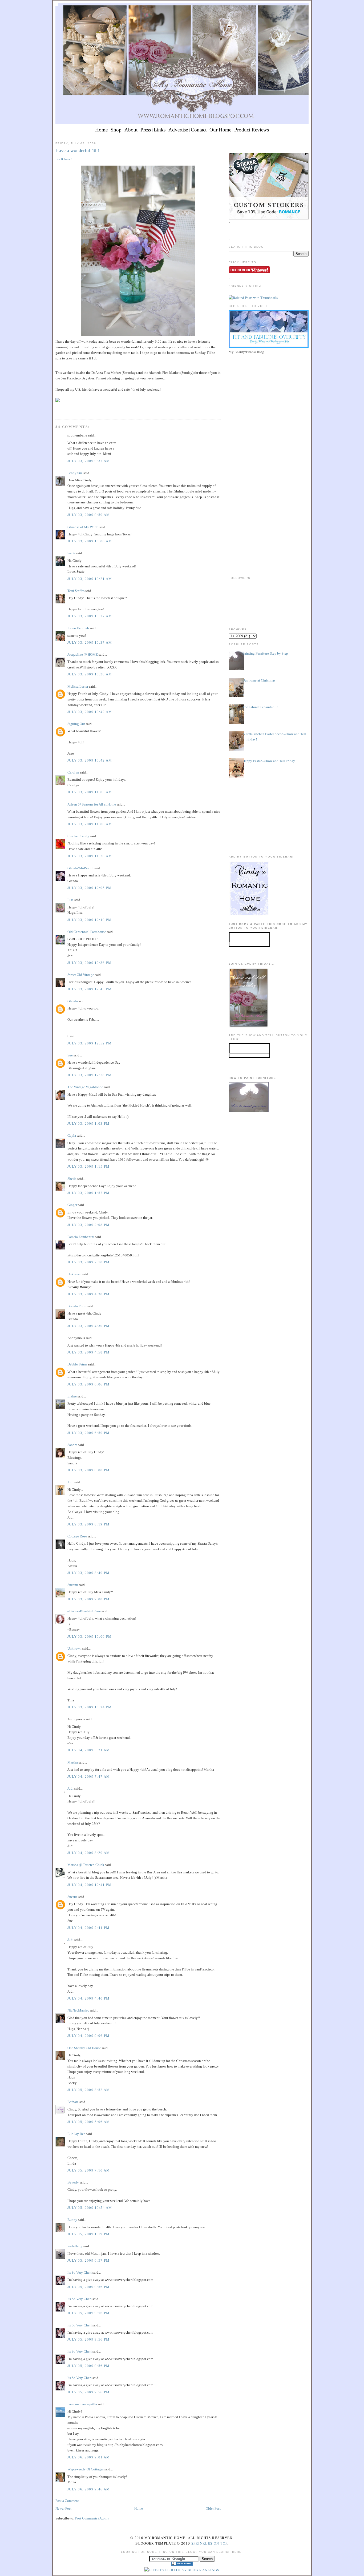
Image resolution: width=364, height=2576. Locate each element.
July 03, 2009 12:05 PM (90, 888)
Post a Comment (67, 2501)
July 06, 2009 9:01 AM (89, 2457)
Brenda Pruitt (77, 1306)
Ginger (72, 1205)
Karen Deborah (78, 628)
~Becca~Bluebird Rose (84, 1611)
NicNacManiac (78, 2010)
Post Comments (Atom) (92, 2518)
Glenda (73, 1001)
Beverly (73, 2182)
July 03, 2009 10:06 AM (90, 541)
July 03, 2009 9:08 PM (88, 1599)
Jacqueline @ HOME (83, 654)
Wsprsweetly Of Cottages (86, 2469)
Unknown (74, 1274)
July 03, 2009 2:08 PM (88, 1225)
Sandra (72, 1445)
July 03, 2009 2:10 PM (88, 1262)
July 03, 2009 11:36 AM (90, 856)
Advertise (178, 130)
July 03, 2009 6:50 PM (88, 1433)
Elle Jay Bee (76, 2134)
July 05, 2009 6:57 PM (88, 2260)
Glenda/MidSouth (80, 868)
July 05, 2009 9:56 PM (88, 2287)
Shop (116, 130)
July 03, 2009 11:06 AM (90, 824)
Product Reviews (252, 130)
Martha (73, 1762)
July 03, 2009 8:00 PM (88, 1470)
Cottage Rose (77, 1536)
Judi (70, 1482)
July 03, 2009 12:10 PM (90, 920)
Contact (199, 130)
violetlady (75, 2246)
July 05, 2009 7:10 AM (89, 2170)
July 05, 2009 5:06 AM (89, 2122)
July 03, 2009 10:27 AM (90, 616)
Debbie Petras (77, 1364)
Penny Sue (75, 473)
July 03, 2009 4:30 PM (88, 1294)
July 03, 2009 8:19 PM (88, 1524)
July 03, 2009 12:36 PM (90, 963)
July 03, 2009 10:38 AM (90, 674)
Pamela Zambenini (81, 1237)
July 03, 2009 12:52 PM (90, 1043)
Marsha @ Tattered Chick (86, 1865)
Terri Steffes (76, 591)
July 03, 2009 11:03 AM (90, 792)
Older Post (213, 2508)
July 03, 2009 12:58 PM (90, 1075)
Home (101, 130)
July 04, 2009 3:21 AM (89, 1750)
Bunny (72, 2220)
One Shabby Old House (84, 2048)
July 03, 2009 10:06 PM (90, 1636)
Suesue (72, 1897)
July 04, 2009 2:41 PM (88, 1928)
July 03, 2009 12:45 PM (90, 989)
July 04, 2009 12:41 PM (90, 1885)
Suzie (71, 553)
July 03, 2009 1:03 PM (88, 1123)
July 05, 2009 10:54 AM (90, 2208)
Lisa (70, 900)
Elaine (72, 1396)
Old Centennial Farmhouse (87, 932)
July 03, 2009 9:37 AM (89, 461)
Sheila (72, 1179)
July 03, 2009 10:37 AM (90, 642)
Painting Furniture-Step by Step (265, 653)
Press (146, 130)
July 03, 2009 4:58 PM (88, 1352)
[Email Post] (56, 409)
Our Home (220, 130)
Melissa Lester (78, 686)
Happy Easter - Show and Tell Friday (269, 761)
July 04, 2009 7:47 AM (89, 1776)
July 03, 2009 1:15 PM (88, 1166)
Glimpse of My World (83, 527)
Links (160, 130)
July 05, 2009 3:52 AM (89, 2090)
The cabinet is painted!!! (260, 707)
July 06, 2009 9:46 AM (89, 2489)
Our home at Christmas (259, 680)
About (131, 130)
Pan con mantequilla (82, 2404)
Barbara (73, 2102)
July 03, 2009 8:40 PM (88, 1573)
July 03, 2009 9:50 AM (89, 515)
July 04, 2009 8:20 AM (89, 1853)
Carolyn (73, 772)
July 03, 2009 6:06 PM (88, 1384)
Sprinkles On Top (209, 2543)
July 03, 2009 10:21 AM (90, 579)
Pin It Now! (64, 159)
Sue (70, 1055)
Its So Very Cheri (80, 2272)
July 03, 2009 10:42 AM (90, 712)
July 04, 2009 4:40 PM (88, 1998)
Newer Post (63, 2508)
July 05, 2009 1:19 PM (88, 2234)
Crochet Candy (78, 836)
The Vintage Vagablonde (85, 1087)
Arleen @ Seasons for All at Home (92, 804)
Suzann (73, 1585)
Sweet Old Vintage (81, 975)
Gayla (72, 1135)
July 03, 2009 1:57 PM (88, 1193)
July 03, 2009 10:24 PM (90, 1707)
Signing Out (76, 724)
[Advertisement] (269, 393)
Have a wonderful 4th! (77, 150)
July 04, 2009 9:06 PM (88, 2036)
